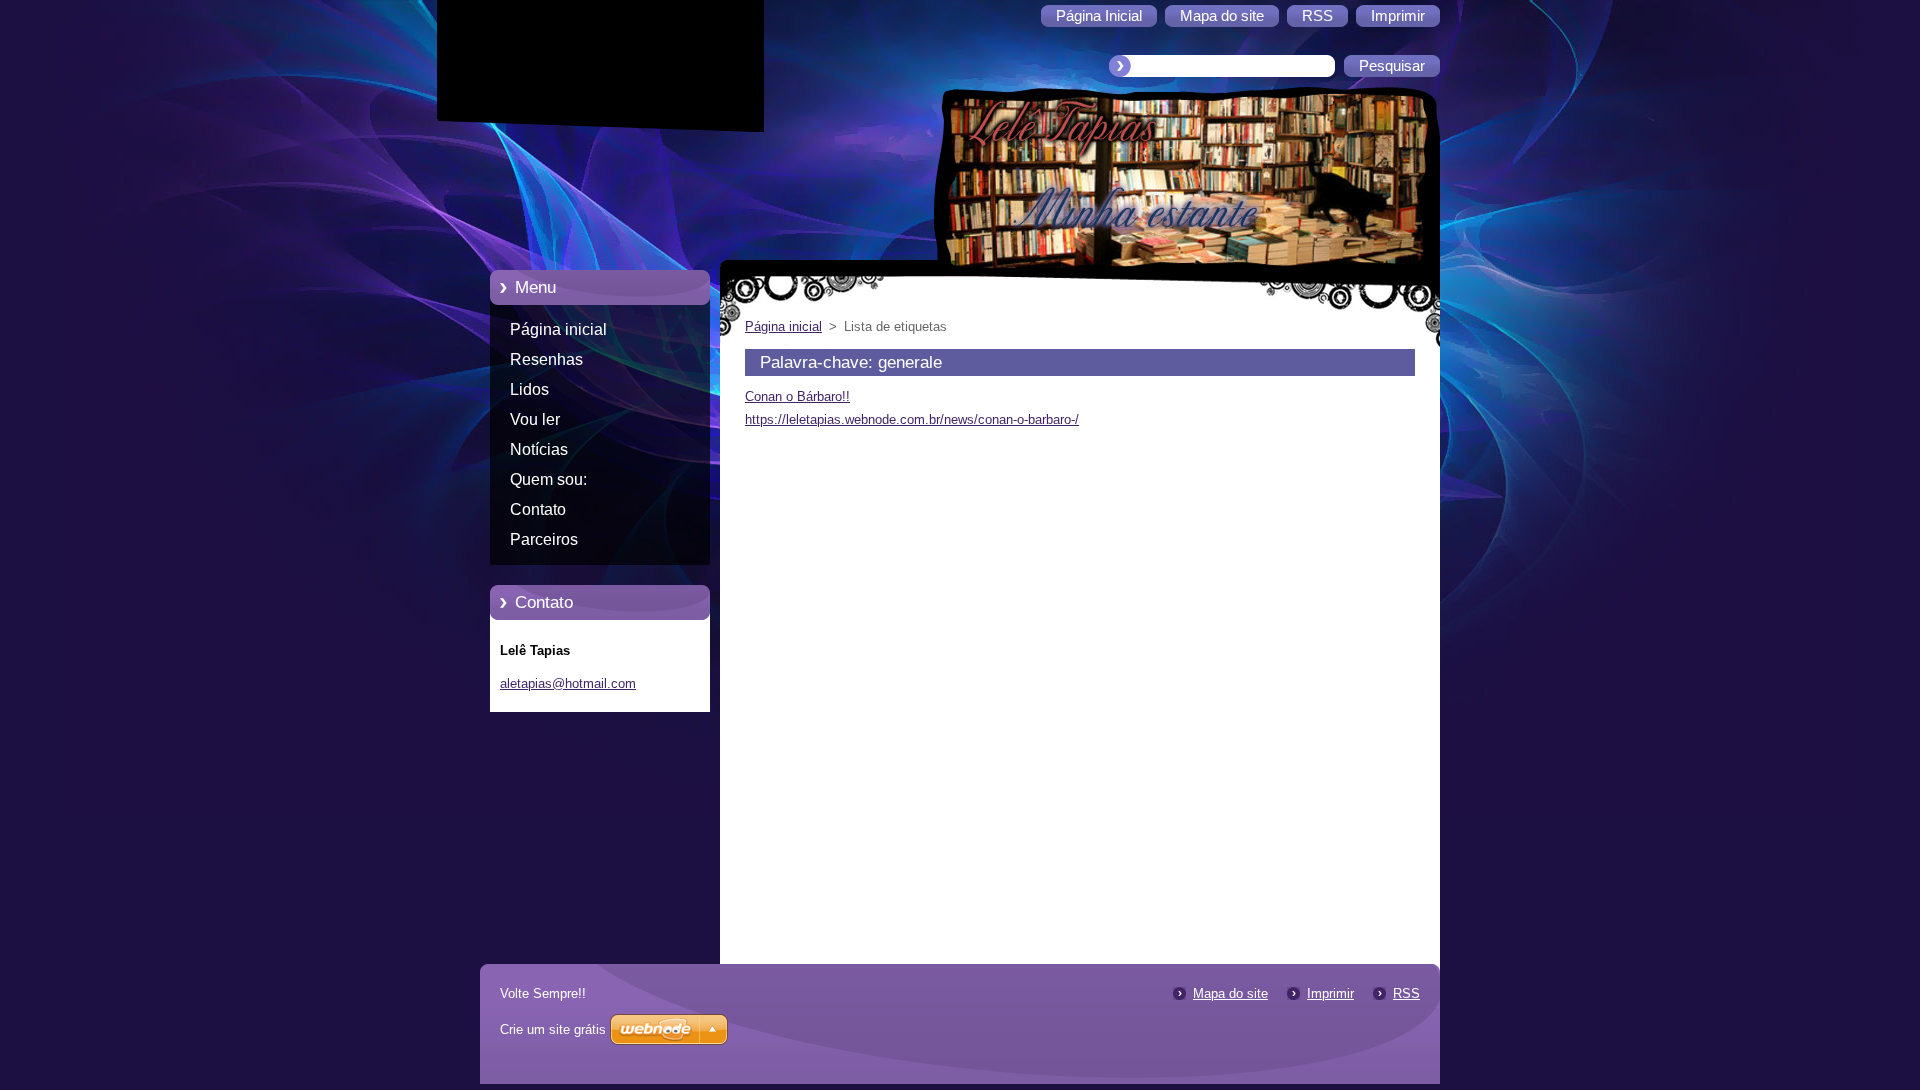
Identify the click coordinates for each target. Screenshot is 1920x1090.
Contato (538, 509)
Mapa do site (1230, 993)
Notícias (539, 449)
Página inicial (558, 329)
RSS (1406, 993)
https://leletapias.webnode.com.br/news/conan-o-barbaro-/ (912, 419)
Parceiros (544, 539)
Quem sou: (548, 479)
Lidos (529, 389)
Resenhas (546, 359)
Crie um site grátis (553, 1029)
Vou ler (535, 419)
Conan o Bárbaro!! (797, 396)
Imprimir (1330, 993)
